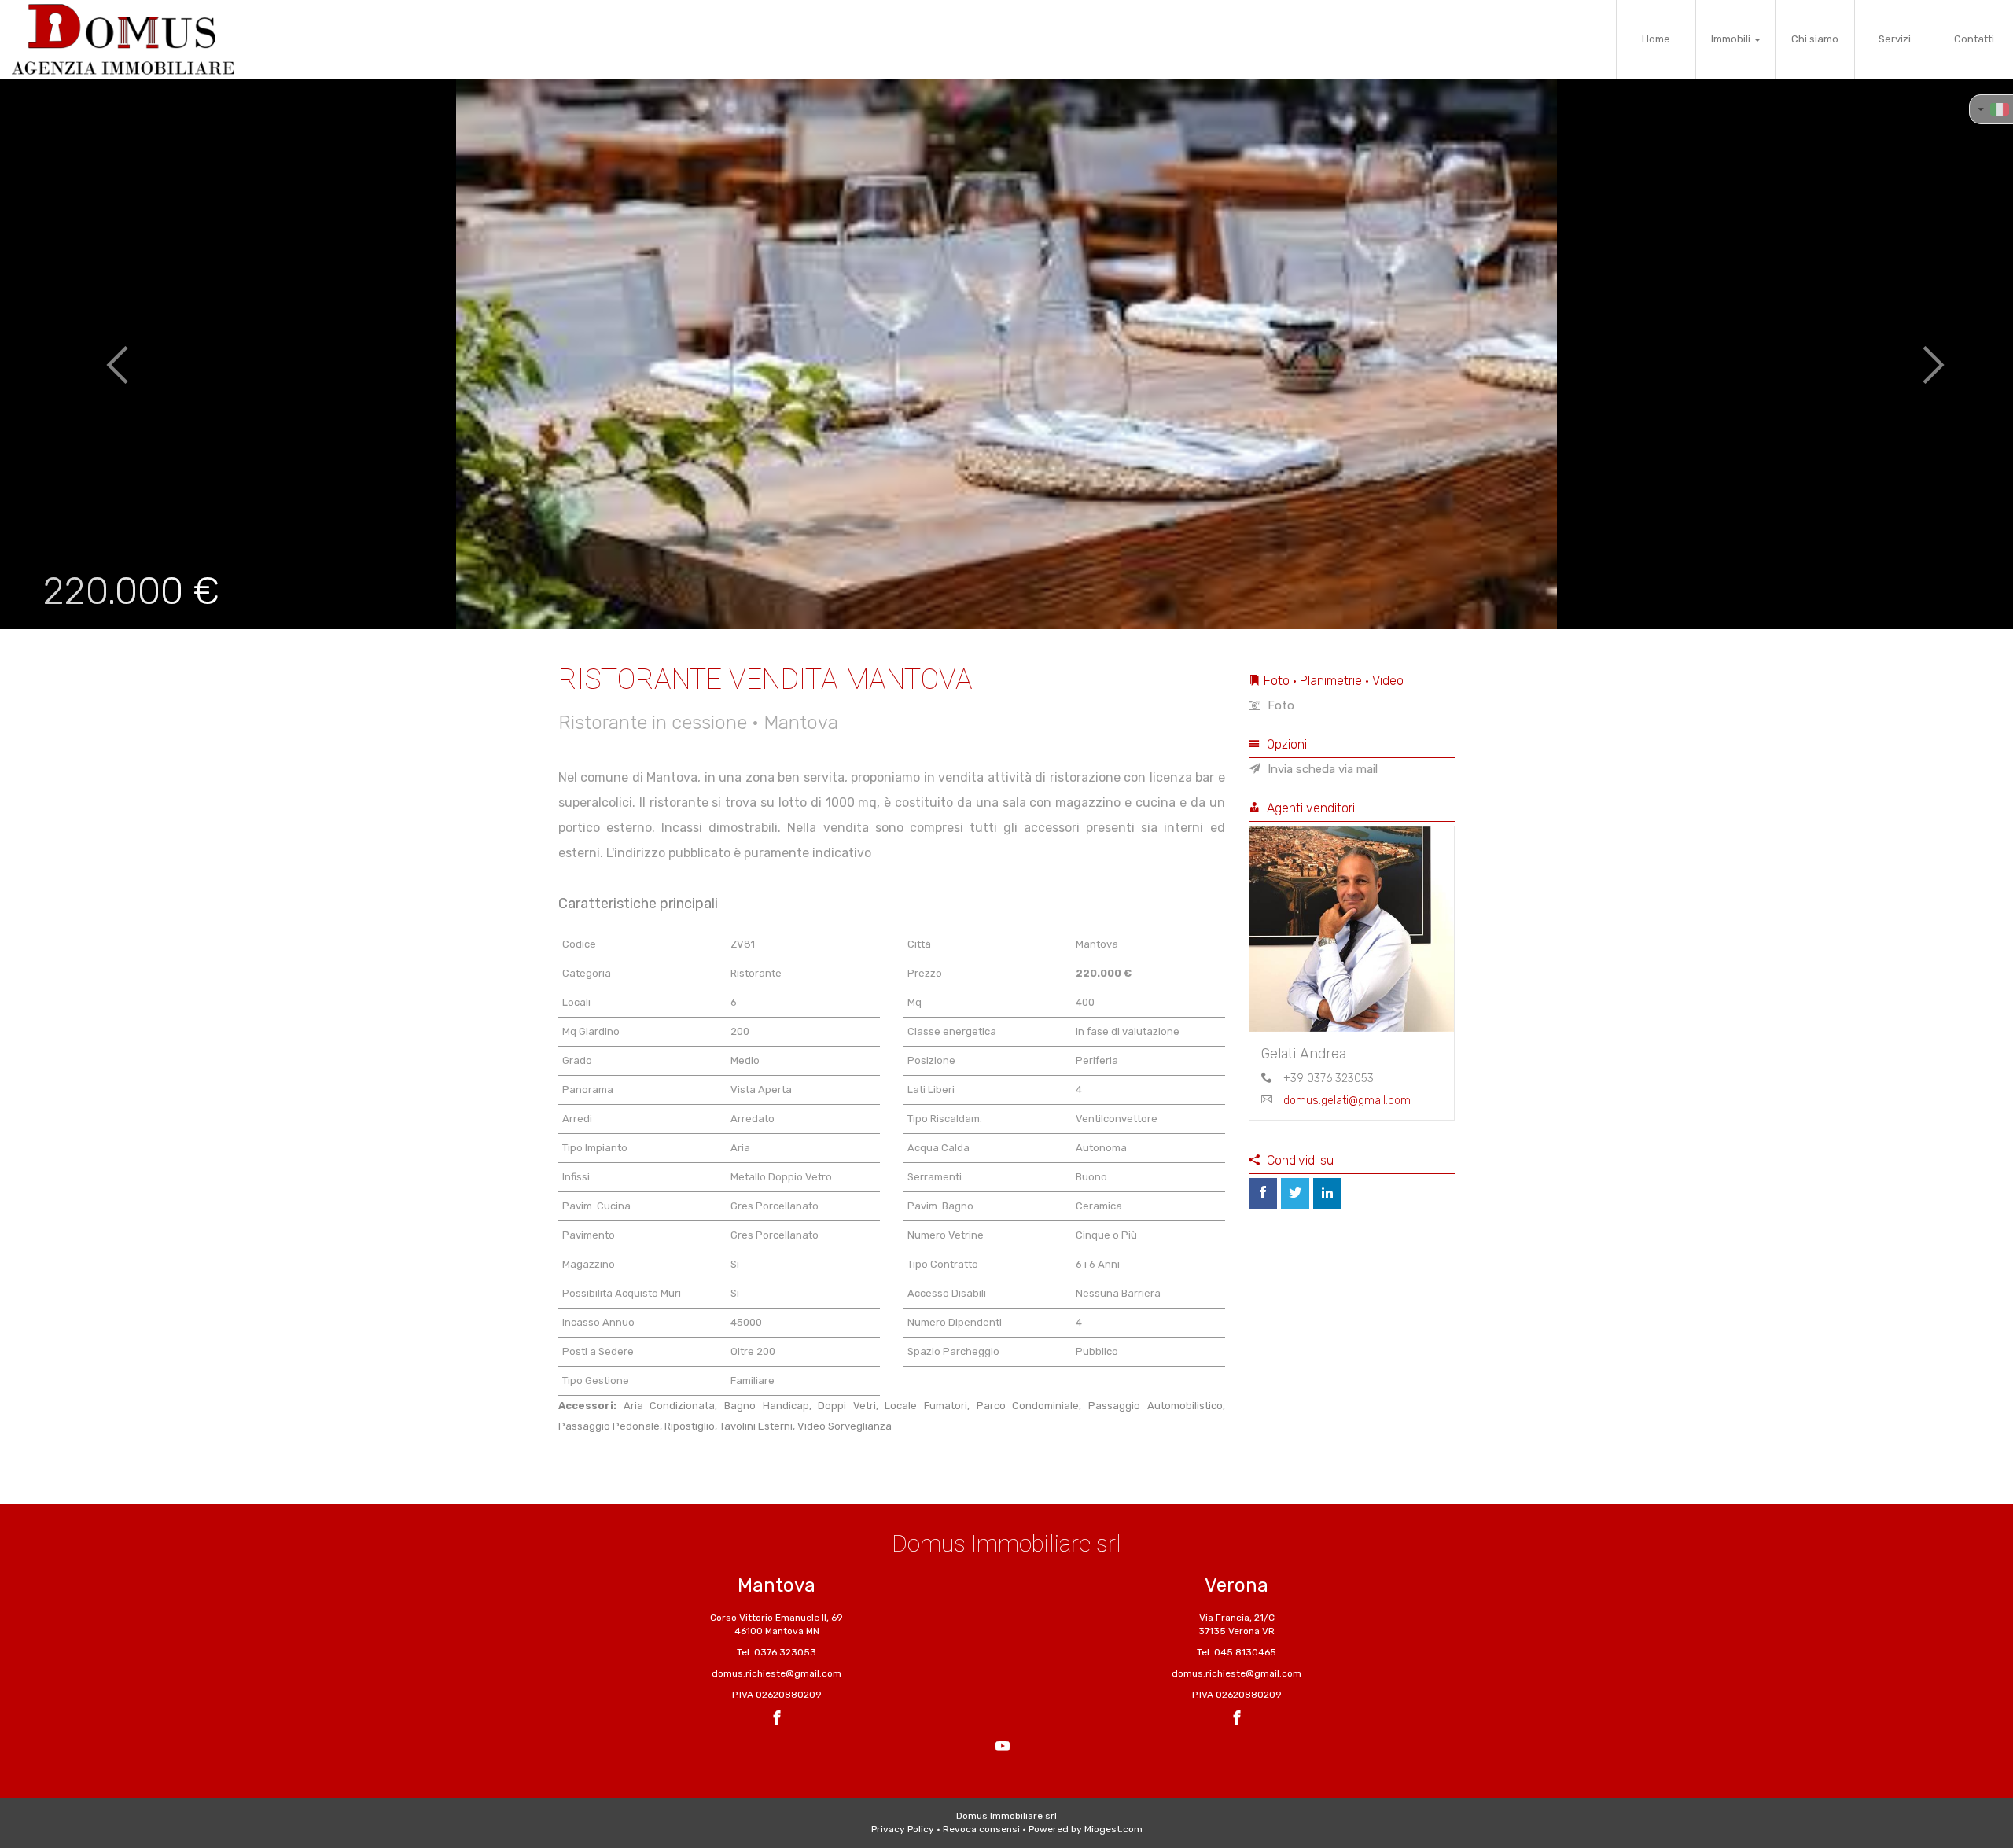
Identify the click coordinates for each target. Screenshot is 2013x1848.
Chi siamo (1815, 39)
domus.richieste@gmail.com (776, 1673)
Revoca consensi (981, 1829)
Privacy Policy (903, 1829)
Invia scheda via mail (1321, 769)
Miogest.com (1113, 1829)
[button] (101, 354)
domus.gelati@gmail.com (1347, 1101)
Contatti (1974, 39)
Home (1656, 39)
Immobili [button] (1732, 39)
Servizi (1895, 39)
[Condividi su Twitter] (1295, 1193)
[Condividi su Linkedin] (1327, 1193)
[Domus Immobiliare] (123, 39)
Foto (1279, 705)
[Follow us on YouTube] (1003, 1748)
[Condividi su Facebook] (1263, 1193)
